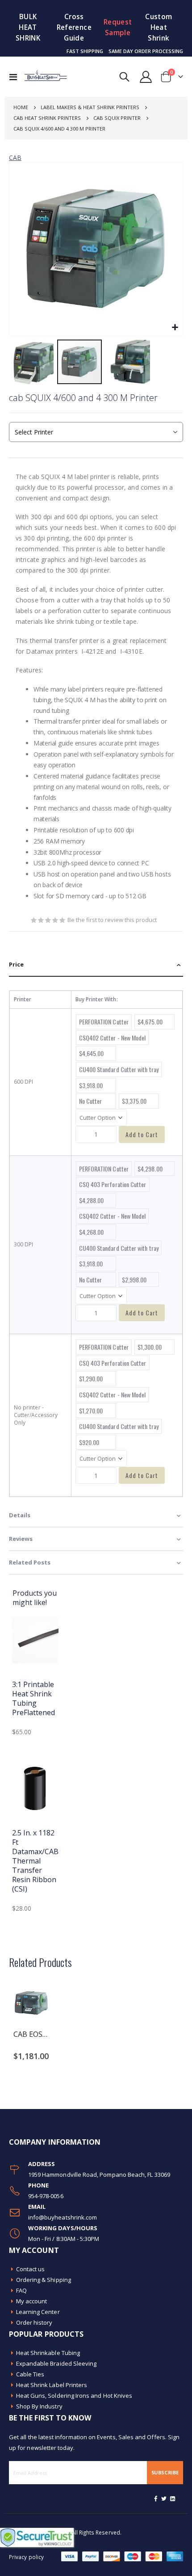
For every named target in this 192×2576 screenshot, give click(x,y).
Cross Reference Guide (74, 27)
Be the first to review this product (112, 920)
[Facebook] (156, 2498)
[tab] (96, 965)
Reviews (21, 1539)
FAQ (21, 2290)
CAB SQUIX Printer (117, 118)
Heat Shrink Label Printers (52, 2385)
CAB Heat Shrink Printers (47, 118)
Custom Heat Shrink (159, 27)
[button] (175, 328)
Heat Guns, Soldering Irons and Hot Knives (74, 2396)
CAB (15, 158)
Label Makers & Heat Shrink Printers (90, 107)
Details (20, 1515)
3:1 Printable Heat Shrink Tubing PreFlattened (33, 1698)
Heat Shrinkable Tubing (48, 2353)
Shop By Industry (39, 2406)
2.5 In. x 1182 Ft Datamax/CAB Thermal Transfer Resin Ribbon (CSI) (35, 1861)
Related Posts (30, 1562)
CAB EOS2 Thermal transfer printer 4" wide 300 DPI (31, 2034)
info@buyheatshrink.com (63, 2217)
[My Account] (146, 77)
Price (16, 964)
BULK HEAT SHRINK (28, 27)
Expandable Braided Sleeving (56, 2363)
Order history (34, 2322)
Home (21, 107)
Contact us (31, 2269)
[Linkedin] (172, 2498)
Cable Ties (30, 2374)
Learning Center (38, 2312)
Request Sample (118, 27)
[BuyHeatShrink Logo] (41, 77)
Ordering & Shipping (44, 2280)
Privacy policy (26, 2557)
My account (32, 2301)
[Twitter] (164, 2498)
